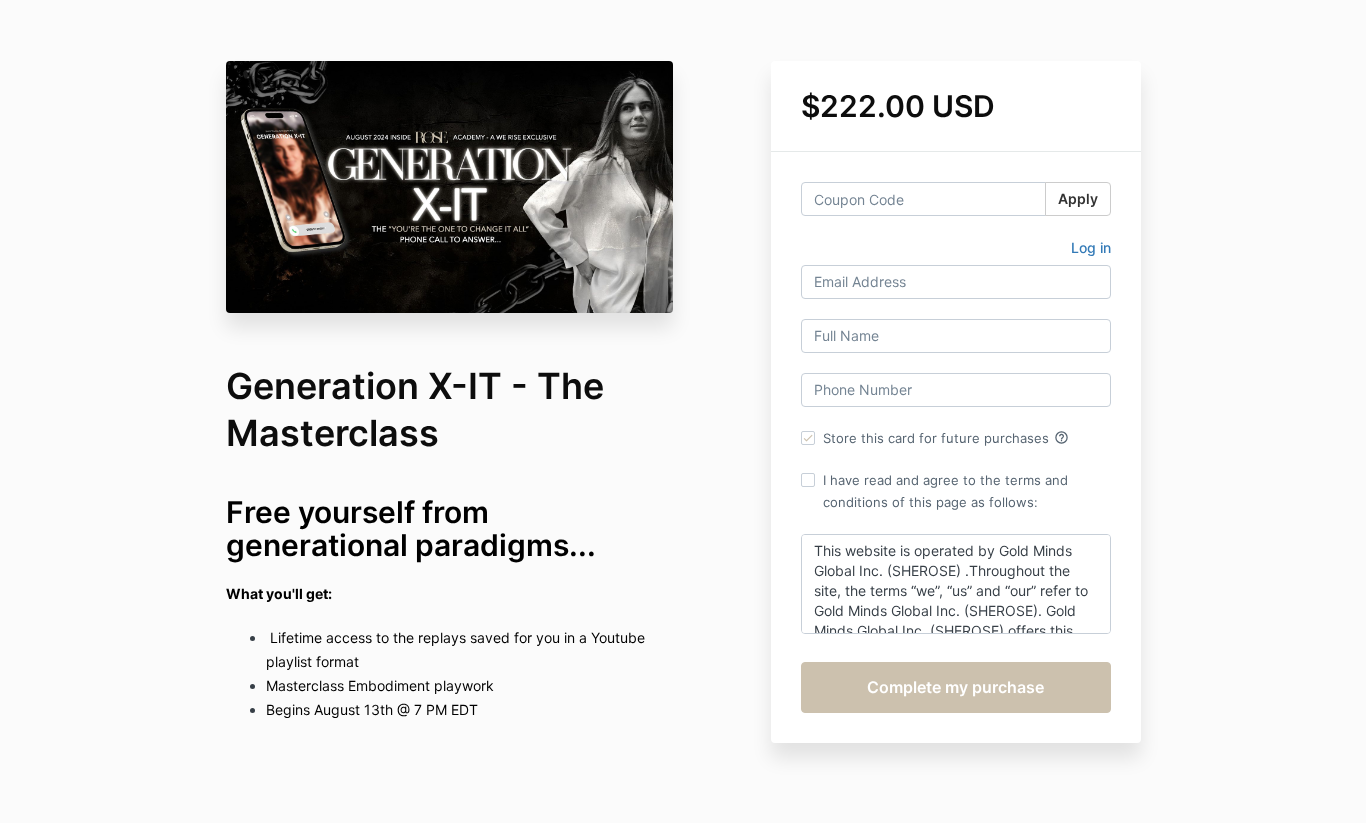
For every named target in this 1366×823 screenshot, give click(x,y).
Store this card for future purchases (946, 438)
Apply (1078, 198)
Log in (1091, 247)
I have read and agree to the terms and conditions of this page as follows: (945, 491)
